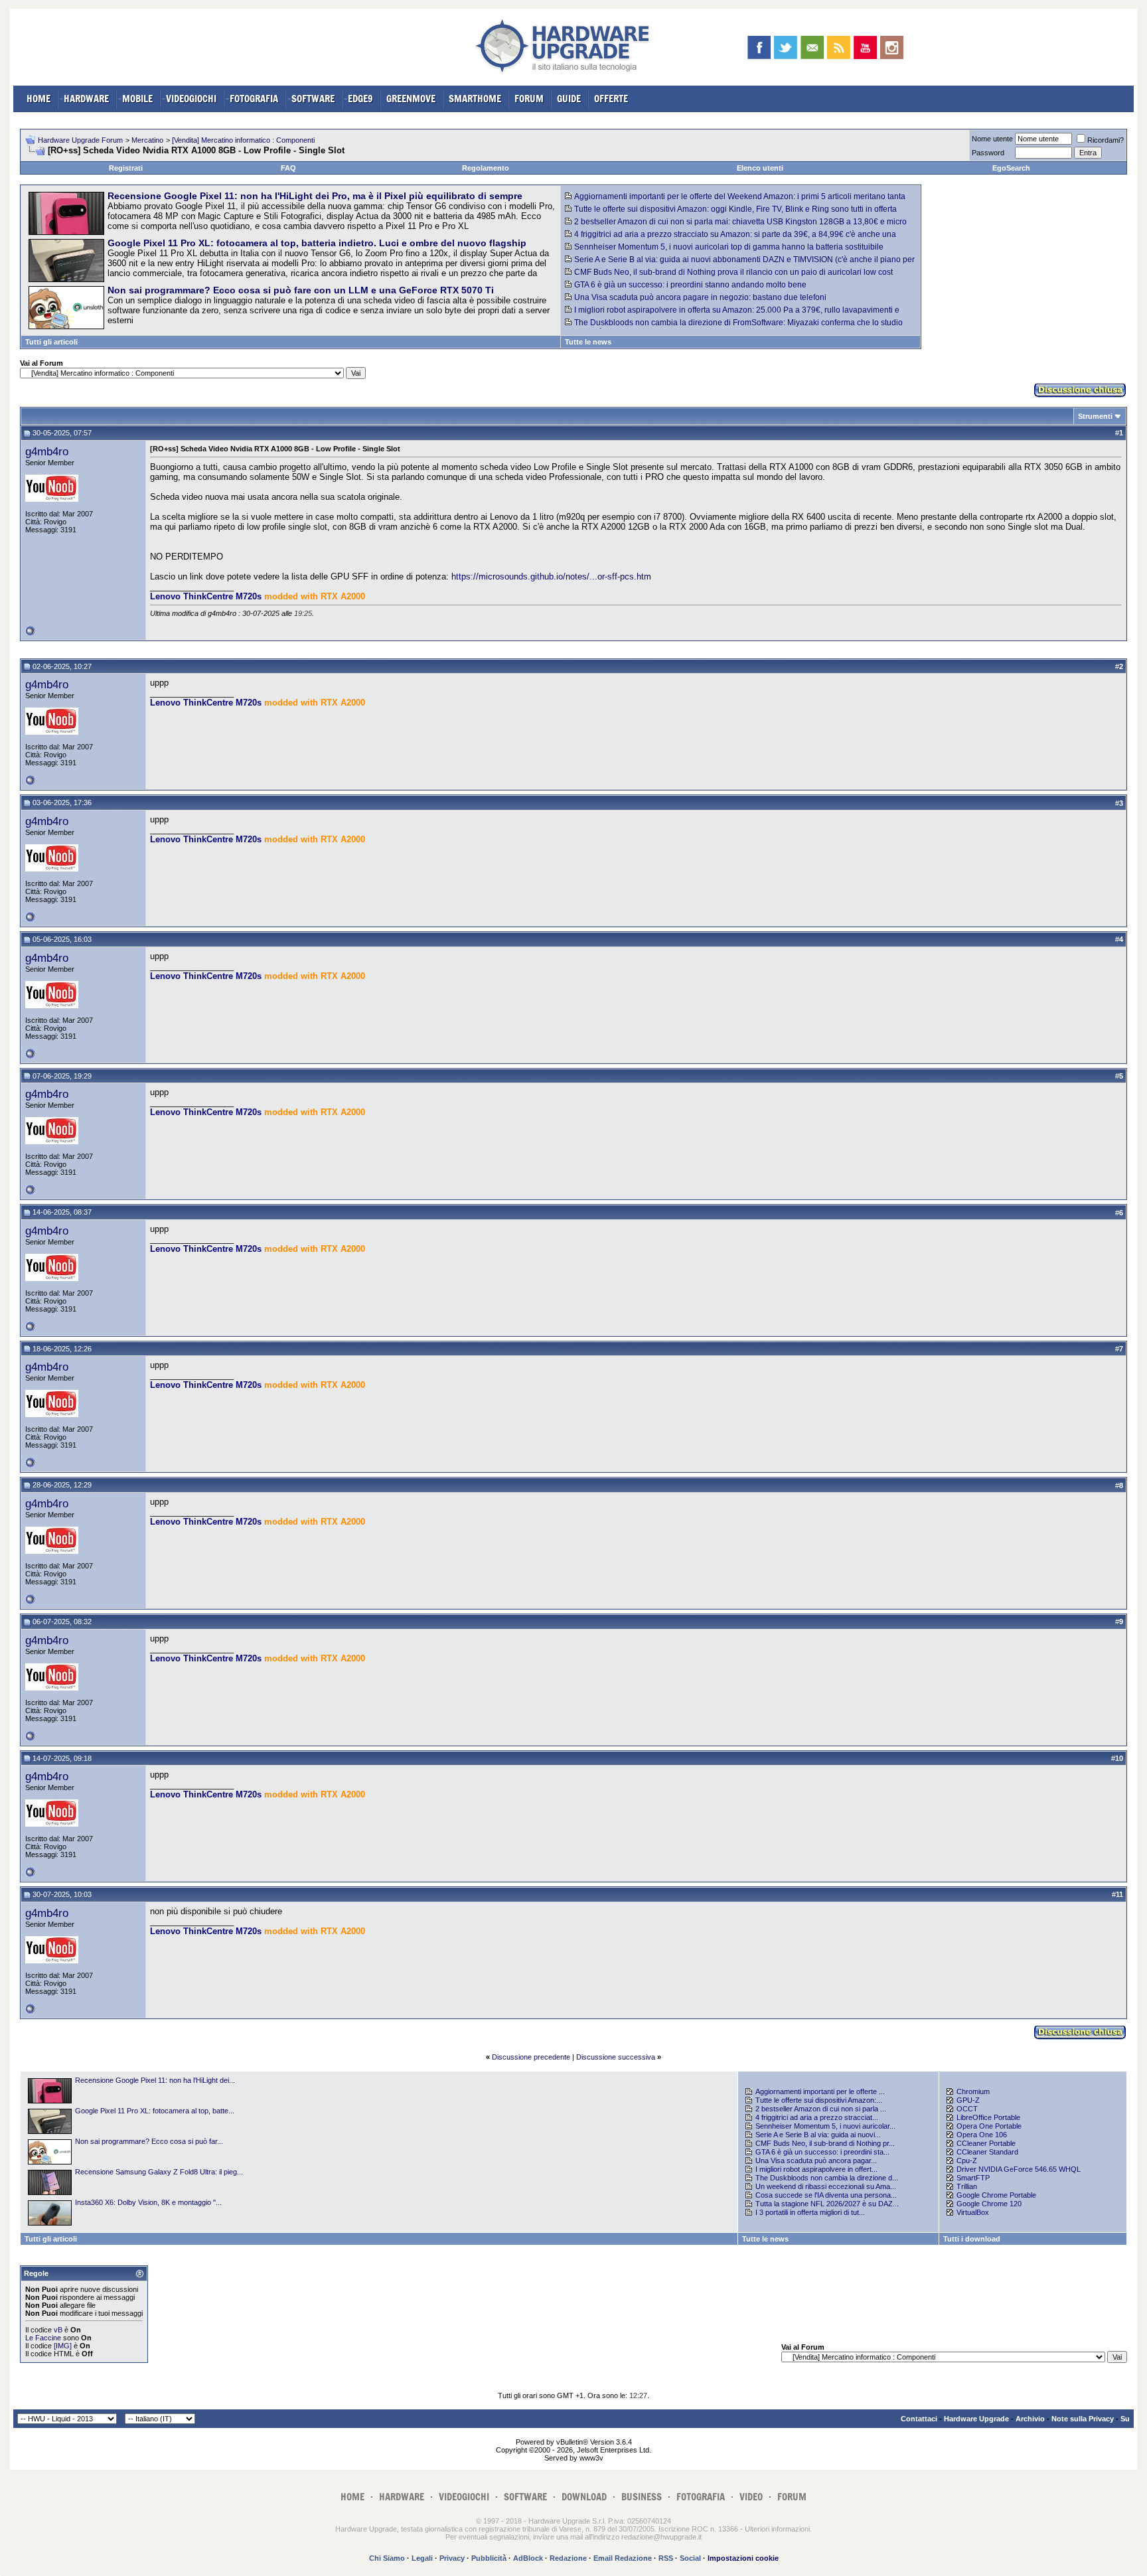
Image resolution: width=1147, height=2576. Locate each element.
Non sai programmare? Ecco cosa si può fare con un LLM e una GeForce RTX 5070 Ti (301, 290)
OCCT (967, 2109)
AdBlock (528, 2558)
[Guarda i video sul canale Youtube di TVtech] (865, 47)
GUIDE (569, 99)
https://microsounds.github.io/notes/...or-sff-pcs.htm (551, 576)
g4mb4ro (47, 451)
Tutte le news (588, 342)
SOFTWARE (313, 99)
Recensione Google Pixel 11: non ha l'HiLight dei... (155, 2080)
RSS (666, 2558)
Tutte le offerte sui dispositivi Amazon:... (819, 2100)
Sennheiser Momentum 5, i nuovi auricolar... (825, 2126)
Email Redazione (623, 2558)
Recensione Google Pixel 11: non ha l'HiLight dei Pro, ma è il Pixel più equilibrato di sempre (315, 196)
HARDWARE (86, 99)
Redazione (568, 2558)
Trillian (967, 2186)
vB (58, 2330)
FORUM (529, 99)
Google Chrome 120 (989, 2204)
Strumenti (1095, 416)
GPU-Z (968, 2100)
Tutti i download (972, 2239)
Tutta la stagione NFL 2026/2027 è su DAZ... (827, 2204)
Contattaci (919, 2419)
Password (988, 153)
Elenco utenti (760, 168)
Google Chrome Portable (996, 2195)
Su (1125, 2419)
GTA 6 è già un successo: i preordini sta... (822, 2152)
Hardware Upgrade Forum (80, 140)
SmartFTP (973, 2178)
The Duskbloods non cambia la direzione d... (827, 2178)
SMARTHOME (475, 99)
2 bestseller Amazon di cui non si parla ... (821, 2109)
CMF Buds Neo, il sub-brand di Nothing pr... (825, 2143)
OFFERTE (611, 99)
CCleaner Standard (987, 2152)
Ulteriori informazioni (777, 2529)
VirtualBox (973, 2212)
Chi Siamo (387, 2558)
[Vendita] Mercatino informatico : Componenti (243, 140)
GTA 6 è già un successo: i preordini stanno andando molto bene (690, 285)
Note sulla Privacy (1083, 2419)
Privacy (452, 2558)
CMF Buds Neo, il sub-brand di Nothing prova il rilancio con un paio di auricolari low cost (733, 272)
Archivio (1030, 2419)
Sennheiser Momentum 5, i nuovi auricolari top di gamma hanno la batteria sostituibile (729, 247)
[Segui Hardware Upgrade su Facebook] (759, 47)
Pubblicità (489, 2558)
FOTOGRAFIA (254, 99)
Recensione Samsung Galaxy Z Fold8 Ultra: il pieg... (159, 2172)
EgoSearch (1011, 168)
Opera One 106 (982, 2135)
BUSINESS (642, 2497)
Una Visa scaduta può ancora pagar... (816, 2160)
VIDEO (751, 2497)
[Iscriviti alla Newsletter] (812, 47)
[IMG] (63, 2346)
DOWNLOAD (584, 2497)
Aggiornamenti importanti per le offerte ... (820, 2091)
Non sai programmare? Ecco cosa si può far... (149, 2141)
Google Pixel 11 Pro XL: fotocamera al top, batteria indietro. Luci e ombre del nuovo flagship (317, 243)
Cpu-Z (967, 2160)
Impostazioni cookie (743, 2558)
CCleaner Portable (986, 2143)
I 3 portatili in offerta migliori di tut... (810, 2212)
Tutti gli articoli (51, 342)
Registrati (126, 168)
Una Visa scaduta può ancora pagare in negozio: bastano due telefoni (700, 297)
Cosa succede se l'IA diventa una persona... (826, 2195)
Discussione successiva (616, 2057)
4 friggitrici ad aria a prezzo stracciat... (817, 2117)
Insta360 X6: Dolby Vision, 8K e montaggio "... (148, 2202)
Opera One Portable (989, 2126)
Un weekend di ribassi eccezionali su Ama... (826, 2186)
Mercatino (147, 140)
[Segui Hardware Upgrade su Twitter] (786, 47)
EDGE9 (360, 99)
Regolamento (486, 168)
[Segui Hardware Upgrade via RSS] (839, 47)
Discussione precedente (531, 2057)
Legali (422, 2558)
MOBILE (137, 99)
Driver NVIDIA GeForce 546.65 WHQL (1019, 2169)
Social (690, 2558)
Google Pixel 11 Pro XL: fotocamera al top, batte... (155, 2111)
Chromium (973, 2091)
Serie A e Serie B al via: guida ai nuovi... (818, 2135)
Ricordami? (1106, 140)
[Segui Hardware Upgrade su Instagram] (892, 47)
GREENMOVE (411, 99)
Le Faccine (43, 2338)
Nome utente (992, 139)
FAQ (288, 168)
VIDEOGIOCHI (191, 99)
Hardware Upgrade (976, 2419)
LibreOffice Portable (988, 2117)
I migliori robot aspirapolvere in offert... (816, 2169)
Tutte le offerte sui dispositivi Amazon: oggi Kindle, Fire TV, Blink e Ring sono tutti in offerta (735, 209)
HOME (38, 99)
